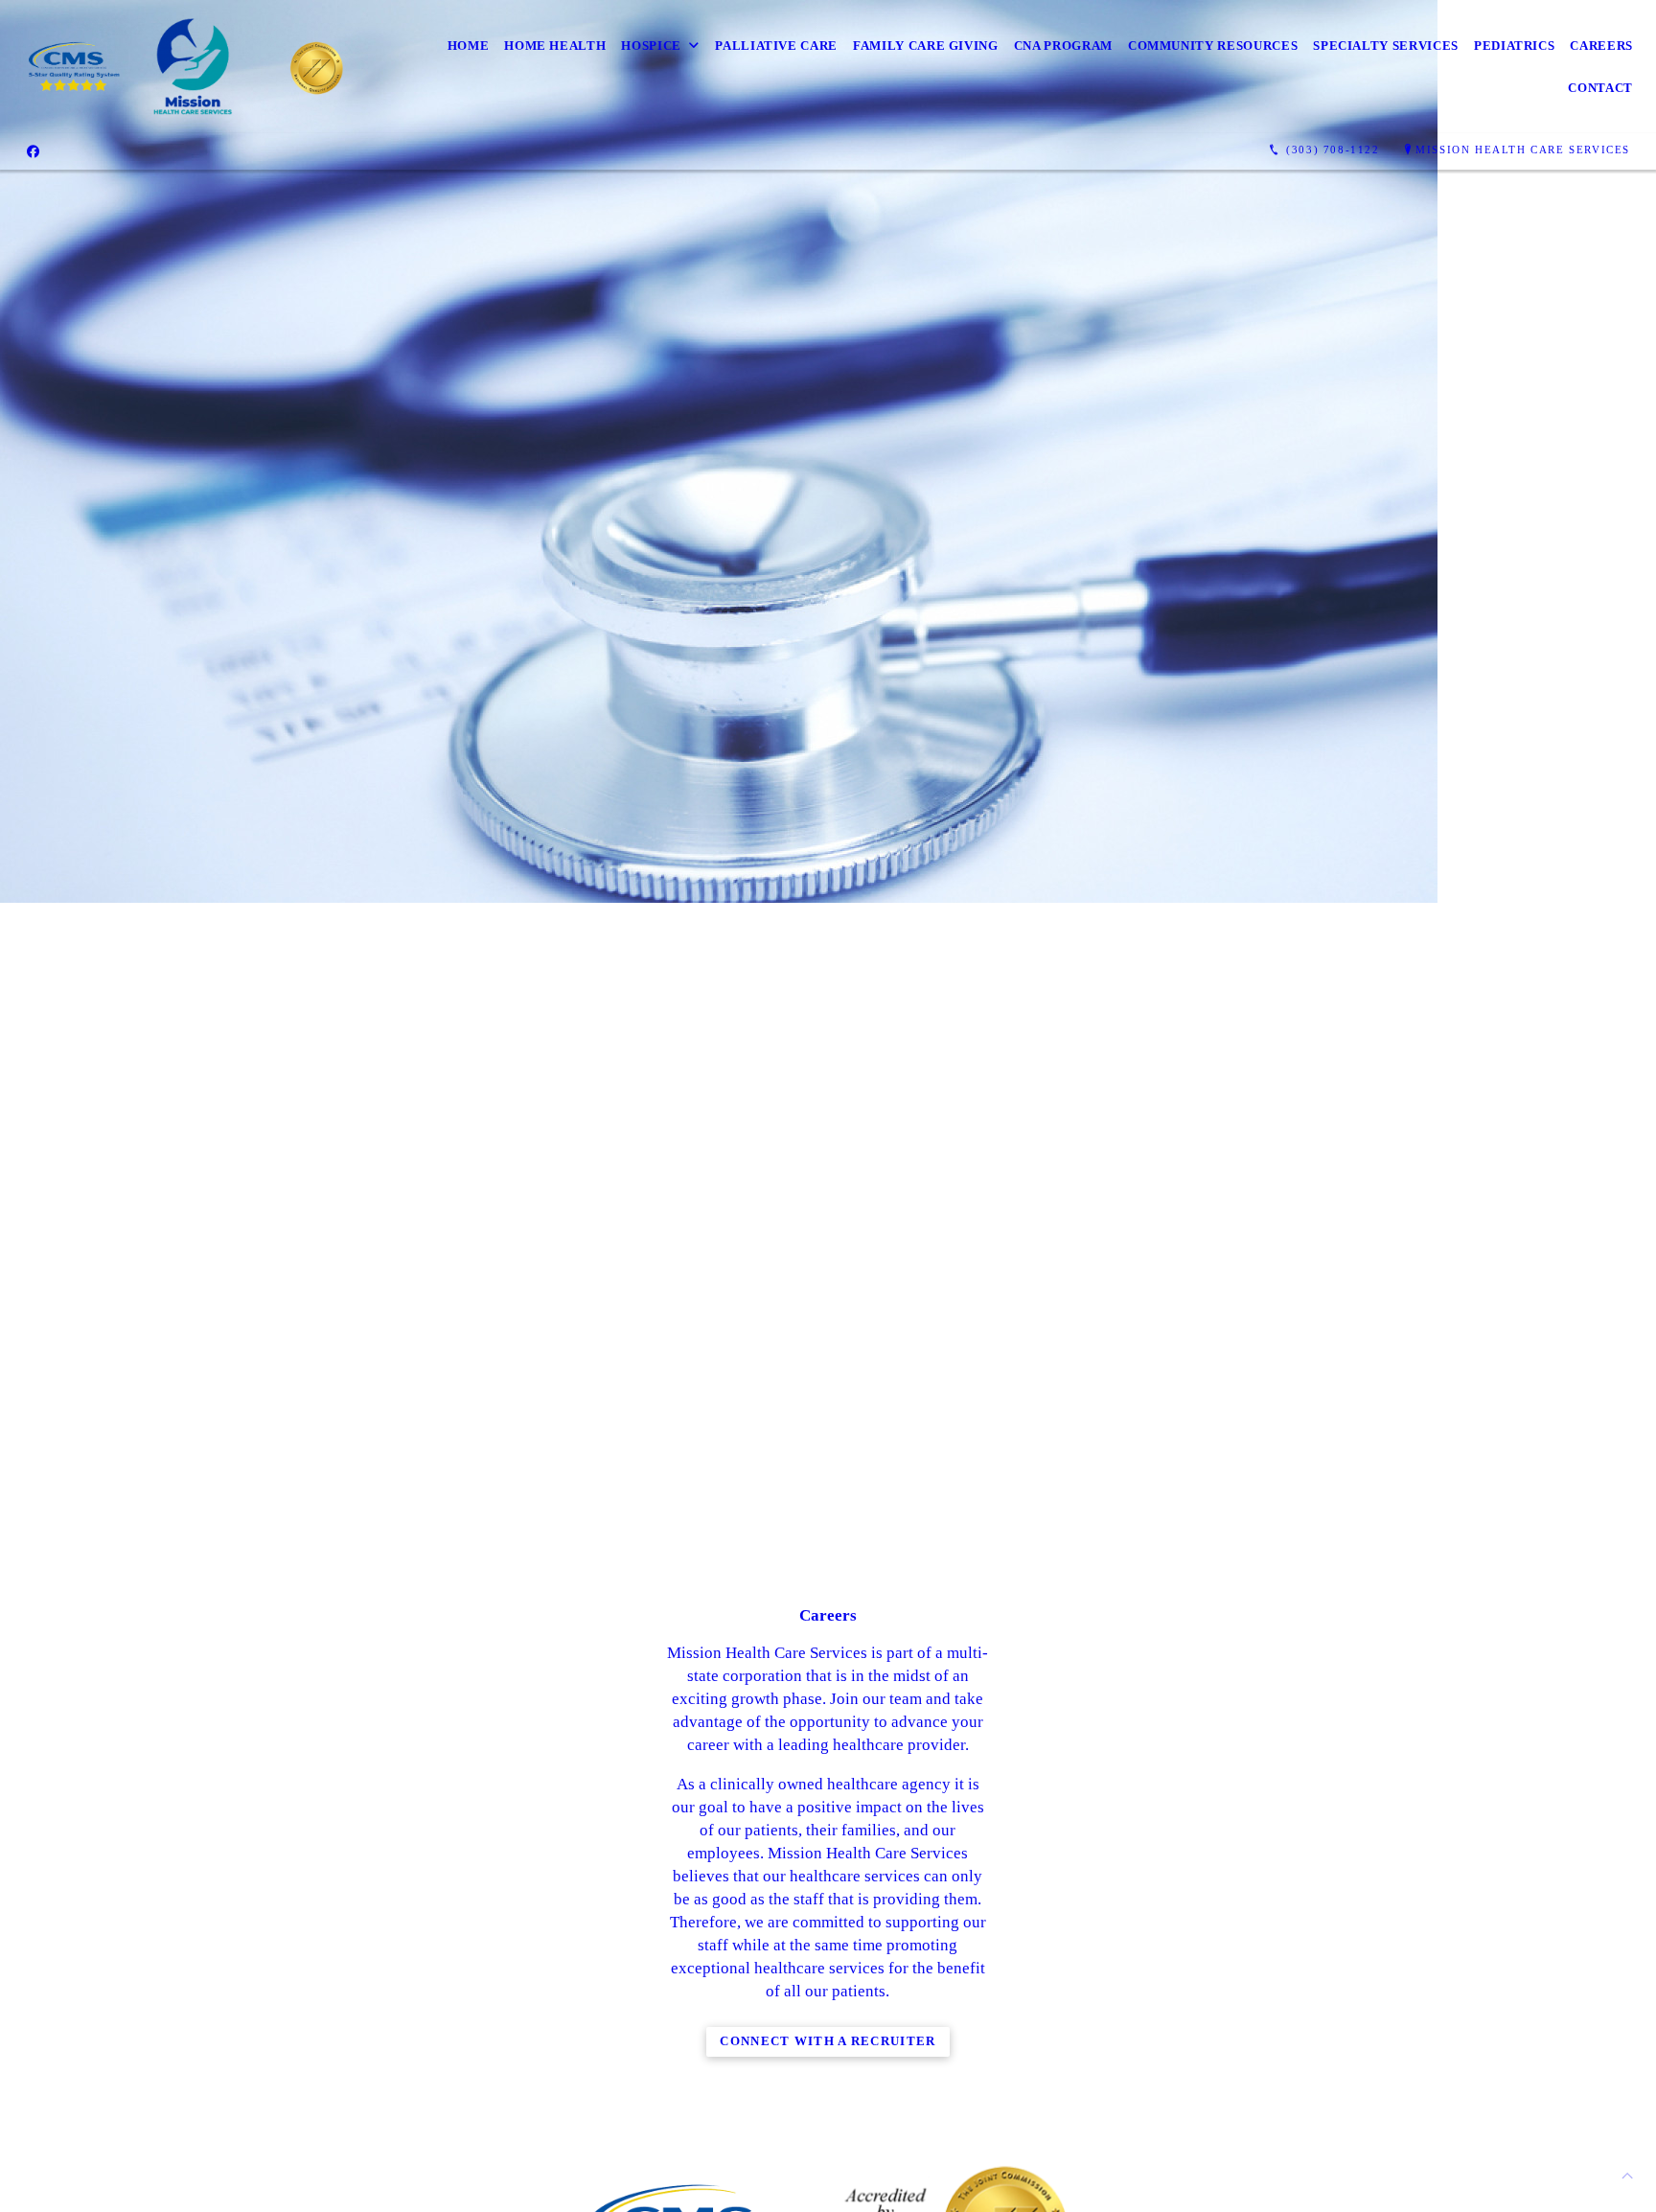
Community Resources (1213, 46)
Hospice (651, 46)
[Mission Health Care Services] (193, 67)
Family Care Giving (926, 46)
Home (469, 46)
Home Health (555, 46)
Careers (1601, 46)
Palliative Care (776, 46)
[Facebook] (33, 150)
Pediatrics (1515, 46)
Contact (1600, 88)
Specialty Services (1386, 46)
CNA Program (1063, 46)
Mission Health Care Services (1523, 150)
